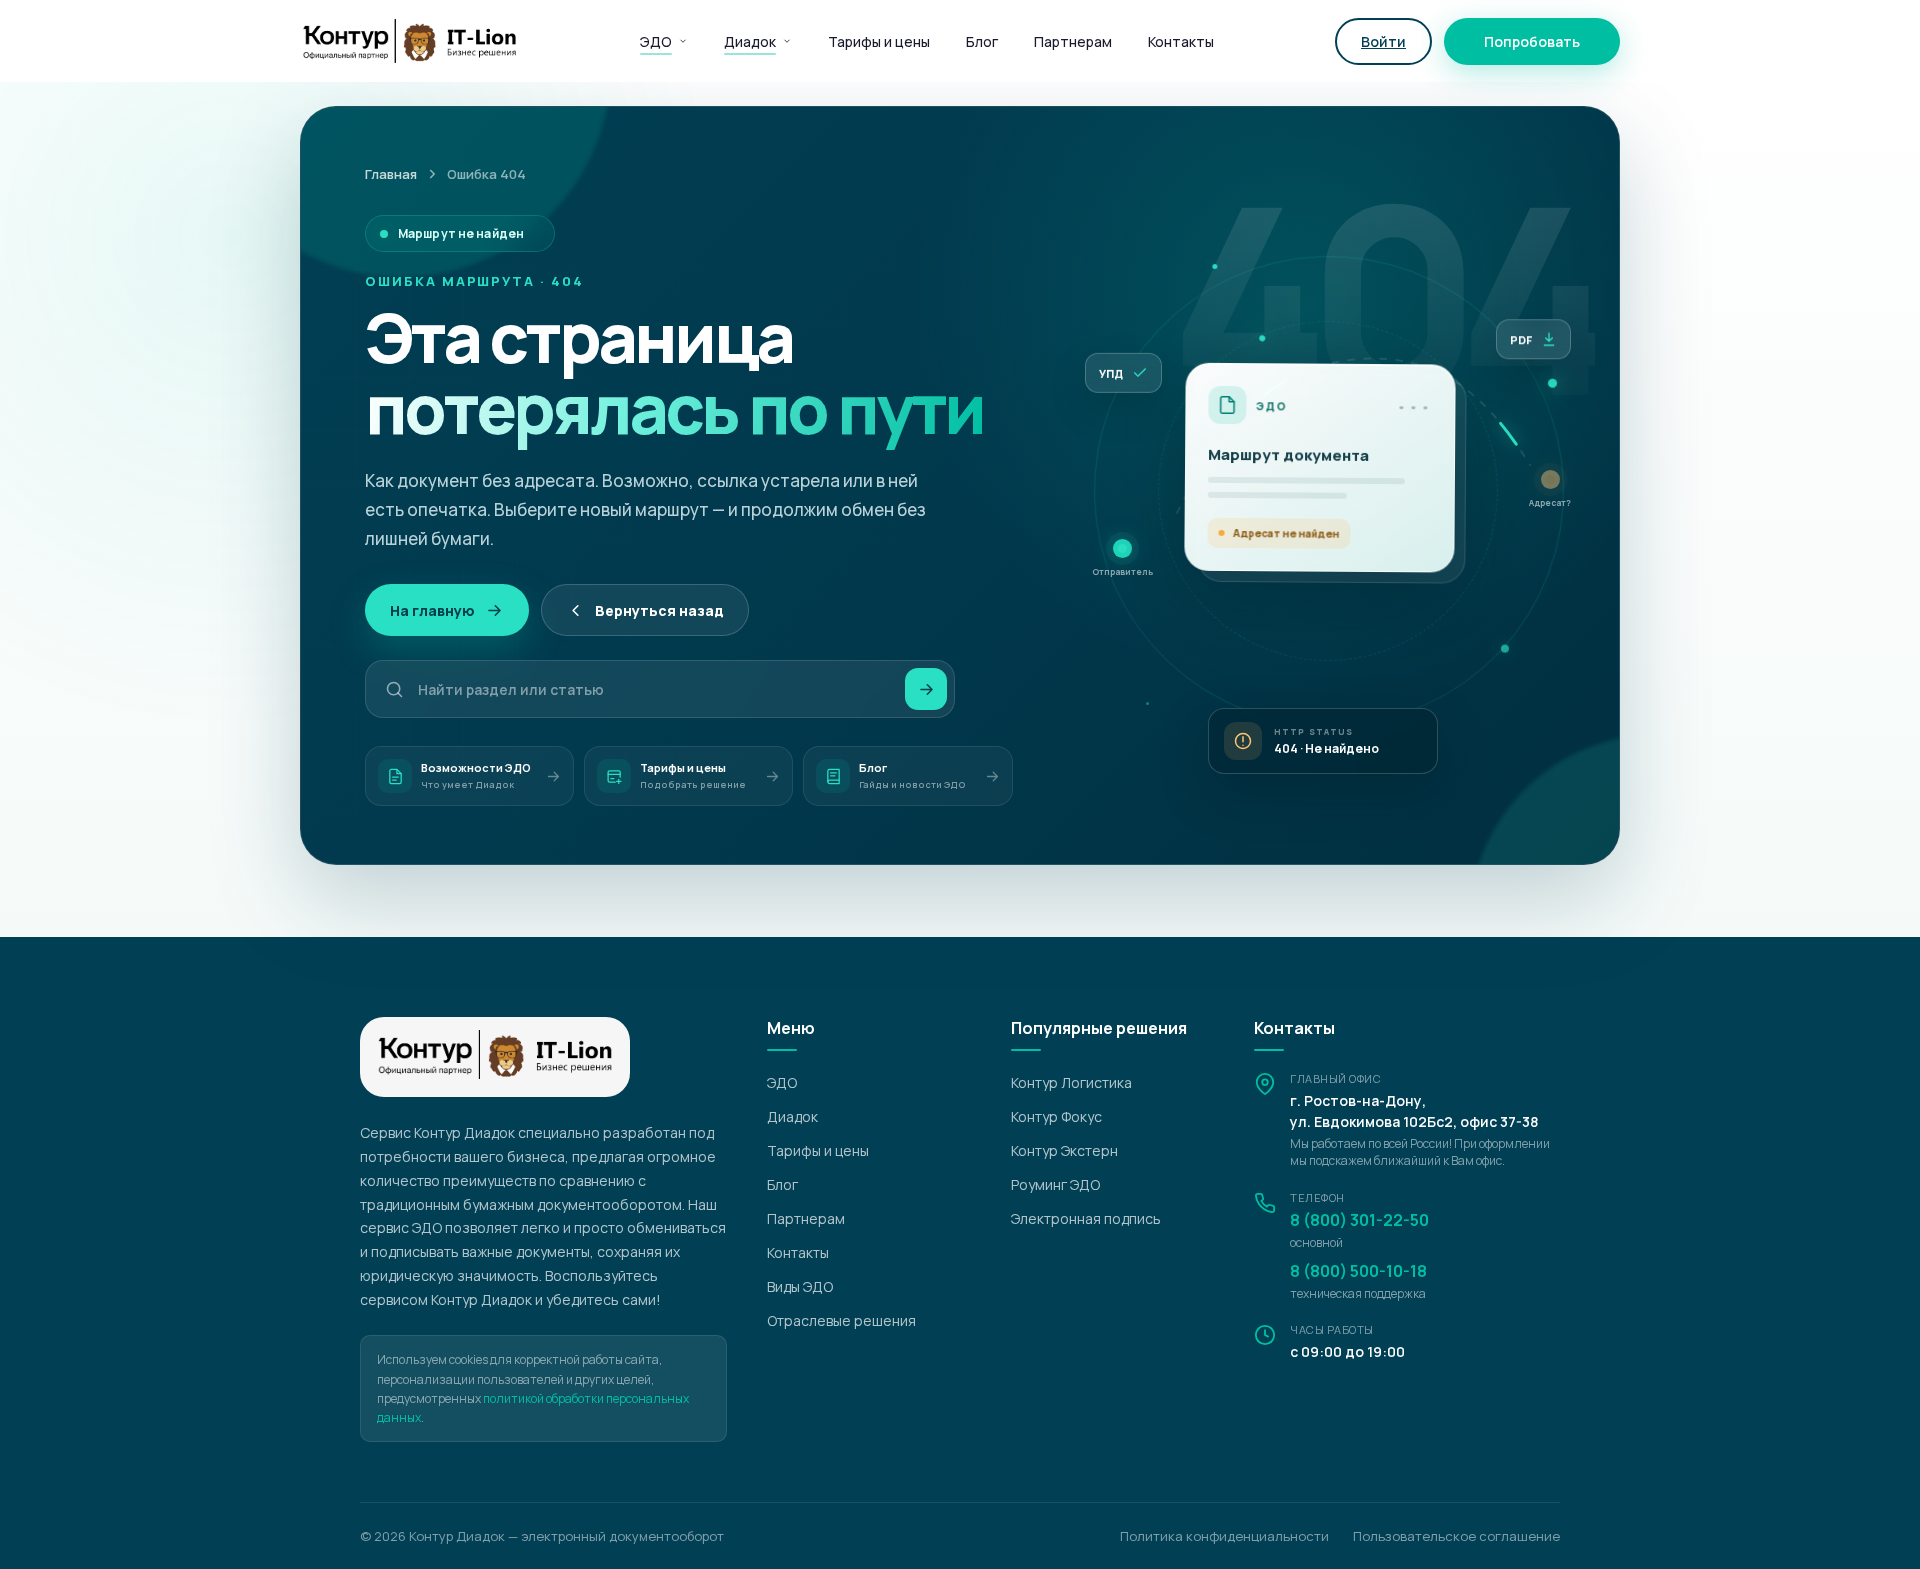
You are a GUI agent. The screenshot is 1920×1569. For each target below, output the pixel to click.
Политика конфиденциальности (1224, 1536)
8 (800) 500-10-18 (1358, 1271)
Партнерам (1073, 41)
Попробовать (1532, 41)
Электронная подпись (1086, 1218)
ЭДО (656, 41)
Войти (1383, 41)
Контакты (1181, 41)
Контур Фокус (1056, 1116)
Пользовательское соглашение (1456, 1536)
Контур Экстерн (1064, 1150)
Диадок (750, 41)
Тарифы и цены (879, 41)
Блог (982, 41)
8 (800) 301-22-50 (1359, 1220)
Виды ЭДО (800, 1286)
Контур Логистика (1071, 1082)
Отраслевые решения (841, 1320)
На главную (432, 610)
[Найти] (926, 689)
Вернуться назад (659, 610)
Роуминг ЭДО (1055, 1184)
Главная (391, 174)
